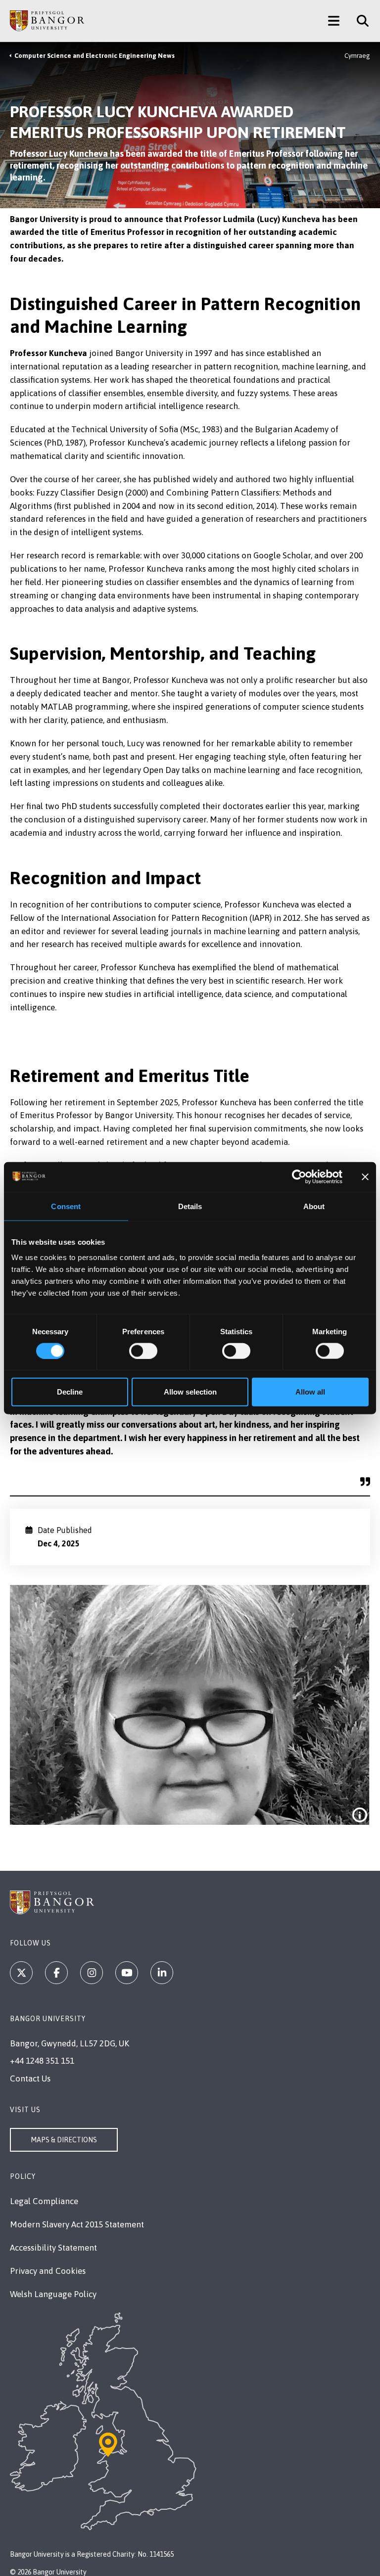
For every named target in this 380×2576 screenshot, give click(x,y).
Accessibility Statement (53, 2248)
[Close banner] (365, 1176)
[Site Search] (359, 21)
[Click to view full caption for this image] (360, 1815)
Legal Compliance (44, 2201)
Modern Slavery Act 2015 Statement (77, 2224)
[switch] (143, 1351)
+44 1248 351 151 (42, 2061)
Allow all (310, 1392)
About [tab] (314, 1206)
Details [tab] (190, 1206)
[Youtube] (127, 1973)
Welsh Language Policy (53, 2294)
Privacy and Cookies (48, 2271)
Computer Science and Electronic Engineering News (95, 56)
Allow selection (190, 1392)
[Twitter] (21, 1973)
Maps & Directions (64, 2140)
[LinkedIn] (162, 1973)
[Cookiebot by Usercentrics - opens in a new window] (299, 1176)
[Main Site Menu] (334, 21)
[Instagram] (92, 1973)
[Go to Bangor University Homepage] (47, 21)
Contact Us (30, 2079)
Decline (70, 1392)
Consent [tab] (66, 1206)
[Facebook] (56, 1973)
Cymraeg (357, 56)
